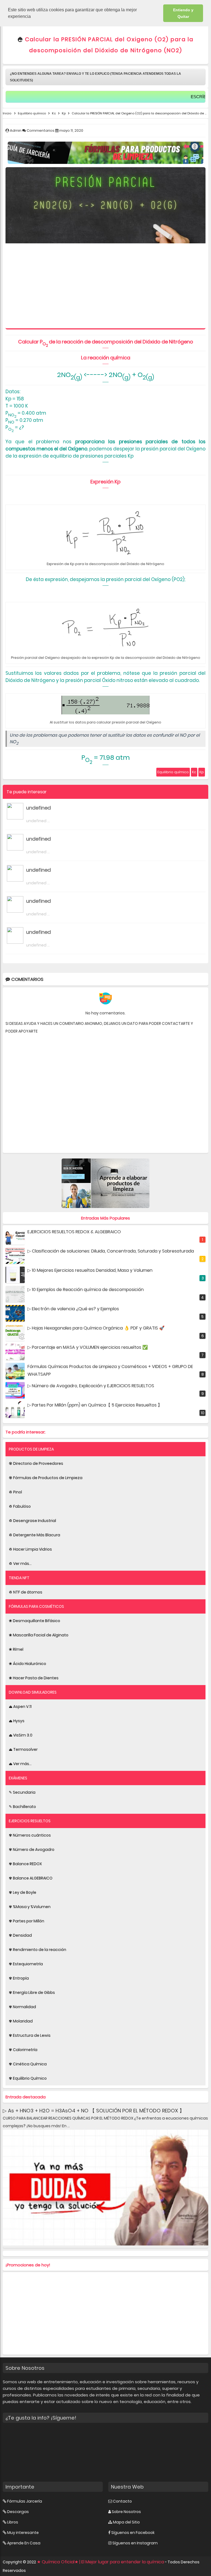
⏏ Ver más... (20, 1764)
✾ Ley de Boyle (23, 1892)
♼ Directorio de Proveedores (36, 1463)
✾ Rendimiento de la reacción (38, 1950)
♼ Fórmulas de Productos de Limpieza (46, 1478)
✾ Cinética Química (28, 2064)
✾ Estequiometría (26, 1964)
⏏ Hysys (17, 1721)
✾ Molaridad (21, 2021)
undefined (38, 808)
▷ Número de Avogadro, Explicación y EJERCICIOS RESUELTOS (91, 1386)
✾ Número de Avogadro (32, 1850)
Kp (202, 772)
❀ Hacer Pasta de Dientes (34, 1678)
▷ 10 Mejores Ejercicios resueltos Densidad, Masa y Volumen (90, 1270)
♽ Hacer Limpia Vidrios (30, 1549)
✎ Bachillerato (22, 1807)
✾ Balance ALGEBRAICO (31, 1878)
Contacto (122, 2501)
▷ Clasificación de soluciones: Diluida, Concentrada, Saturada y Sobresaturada (111, 1251)
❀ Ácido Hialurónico (27, 1664)
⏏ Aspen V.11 (20, 1707)
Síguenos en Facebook (133, 2533)
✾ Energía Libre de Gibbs (32, 1992)
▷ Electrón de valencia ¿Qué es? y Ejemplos (73, 1309)
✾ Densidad (20, 1935)
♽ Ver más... (20, 1564)
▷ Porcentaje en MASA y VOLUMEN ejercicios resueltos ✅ (88, 1347)
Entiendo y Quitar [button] (183, 13)
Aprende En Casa (24, 2543)
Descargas (18, 2512)
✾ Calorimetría (23, 2050)
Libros (13, 2522)
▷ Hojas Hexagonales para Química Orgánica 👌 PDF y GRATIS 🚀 (96, 1328)
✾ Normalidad (22, 2007)
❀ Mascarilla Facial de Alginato (39, 1635)
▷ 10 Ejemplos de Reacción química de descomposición (86, 1290)
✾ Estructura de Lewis (30, 2035)
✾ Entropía (19, 1978)
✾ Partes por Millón (27, 1921)
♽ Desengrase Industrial (32, 1521)
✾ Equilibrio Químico (28, 2078)
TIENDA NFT (19, 1578)
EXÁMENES (18, 1778)
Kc (194, 772)
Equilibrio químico (173, 772)
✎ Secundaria (22, 1792)
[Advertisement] (105, 287)
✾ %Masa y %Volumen (30, 1907)
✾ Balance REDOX (25, 1864)
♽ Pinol (15, 1492)
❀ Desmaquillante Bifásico (34, 1621)
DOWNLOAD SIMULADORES (33, 1692)
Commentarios (41, 130)
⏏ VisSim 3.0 (21, 1735)
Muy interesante (23, 2533)
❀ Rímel (16, 1649)
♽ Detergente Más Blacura (34, 1535)
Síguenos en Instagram (135, 2543)
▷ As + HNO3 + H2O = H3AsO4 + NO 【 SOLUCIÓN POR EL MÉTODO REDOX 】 (94, 2111)
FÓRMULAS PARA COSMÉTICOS (36, 1606)
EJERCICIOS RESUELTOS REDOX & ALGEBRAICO (74, 1232)
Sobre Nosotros (126, 2512)
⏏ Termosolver (23, 1749)
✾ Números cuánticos (30, 1835)
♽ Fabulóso (20, 1506)
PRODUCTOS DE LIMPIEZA (31, 1449)
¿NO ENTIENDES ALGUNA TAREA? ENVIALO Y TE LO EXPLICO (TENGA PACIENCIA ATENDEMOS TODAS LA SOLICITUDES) (95, 77)
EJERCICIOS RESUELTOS (30, 1821)
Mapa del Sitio (126, 2522)
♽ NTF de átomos (26, 1592)
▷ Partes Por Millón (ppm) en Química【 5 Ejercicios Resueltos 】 (95, 1405)
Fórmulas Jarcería (25, 2501)
